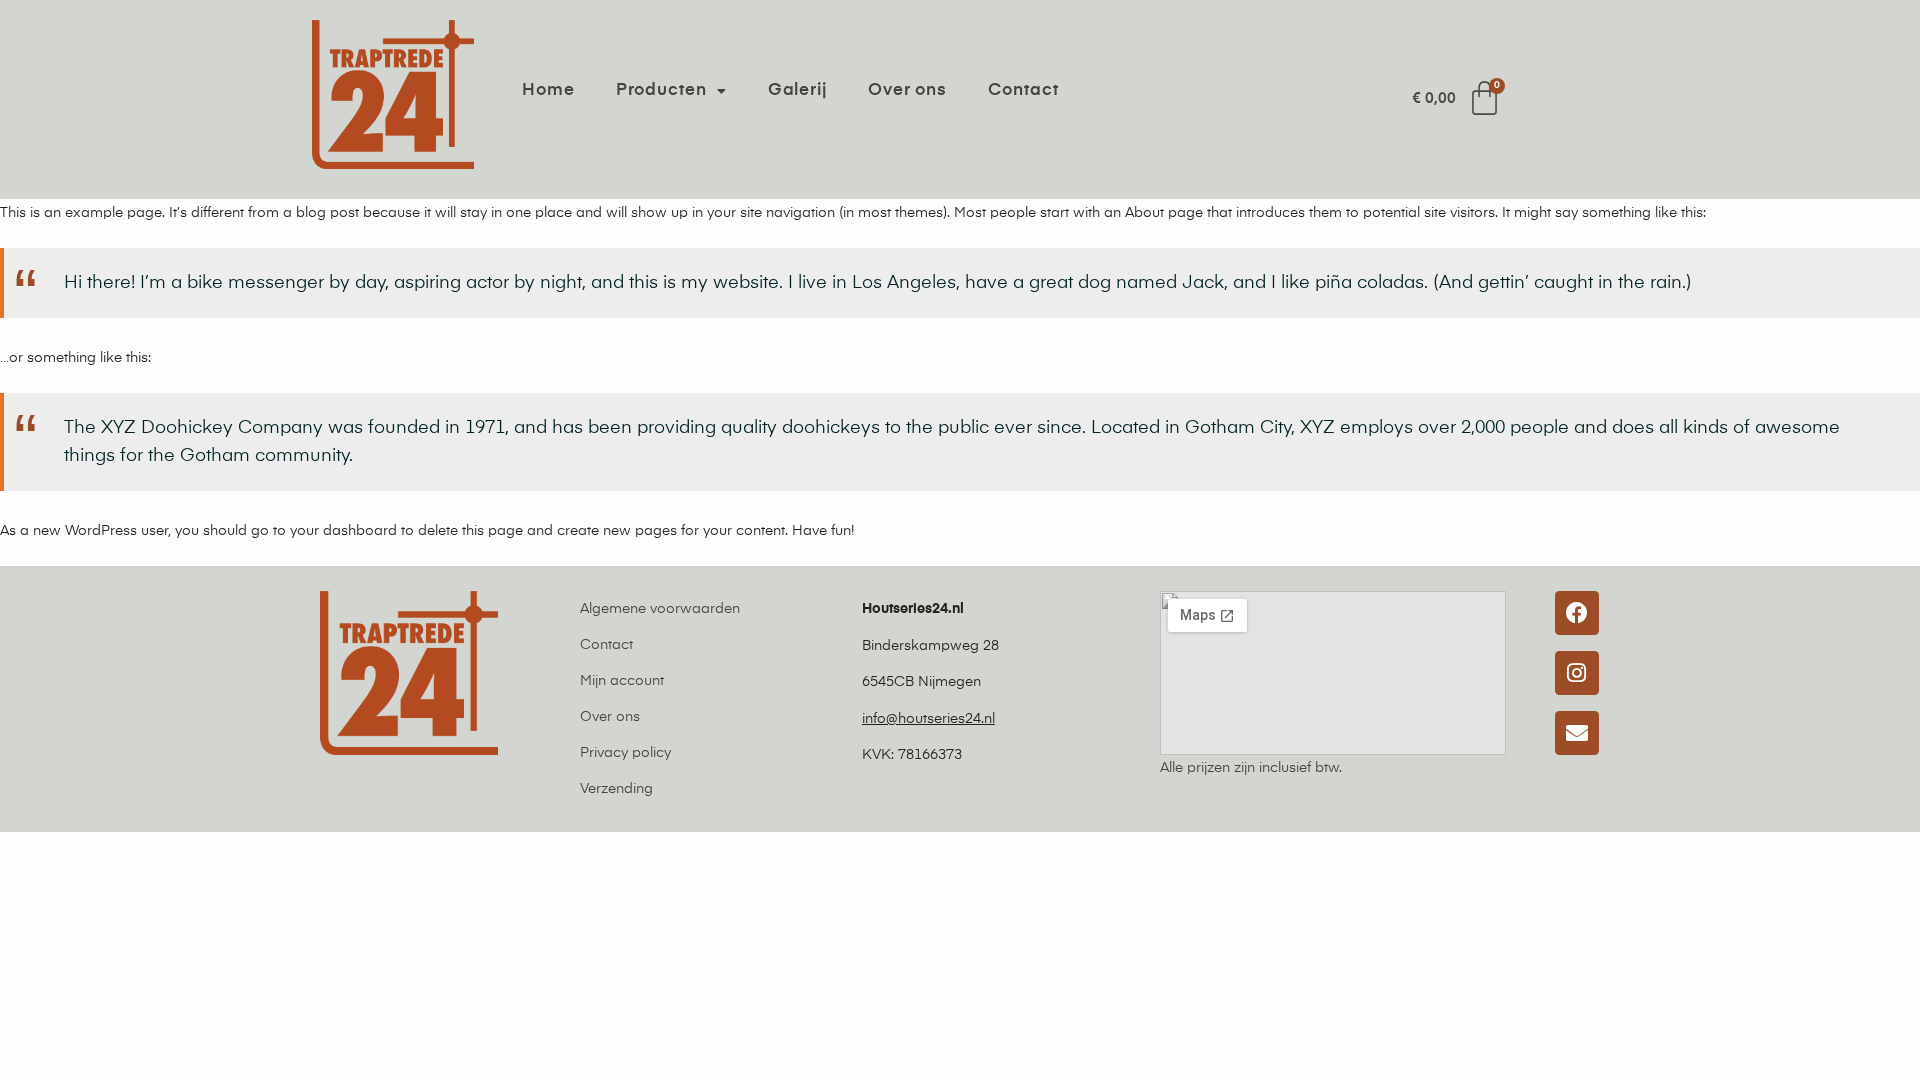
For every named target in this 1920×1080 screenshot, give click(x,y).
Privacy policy (625, 753)
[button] (671, 91)
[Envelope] (1577, 733)
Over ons (907, 90)
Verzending (616, 789)
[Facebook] (1577, 613)
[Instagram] (1577, 673)
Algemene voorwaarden (660, 609)
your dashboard (343, 531)
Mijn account (622, 681)
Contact (1023, 90)
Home (548, 90)
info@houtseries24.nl (928, 719)
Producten (661, 90)
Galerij (797, 90)
